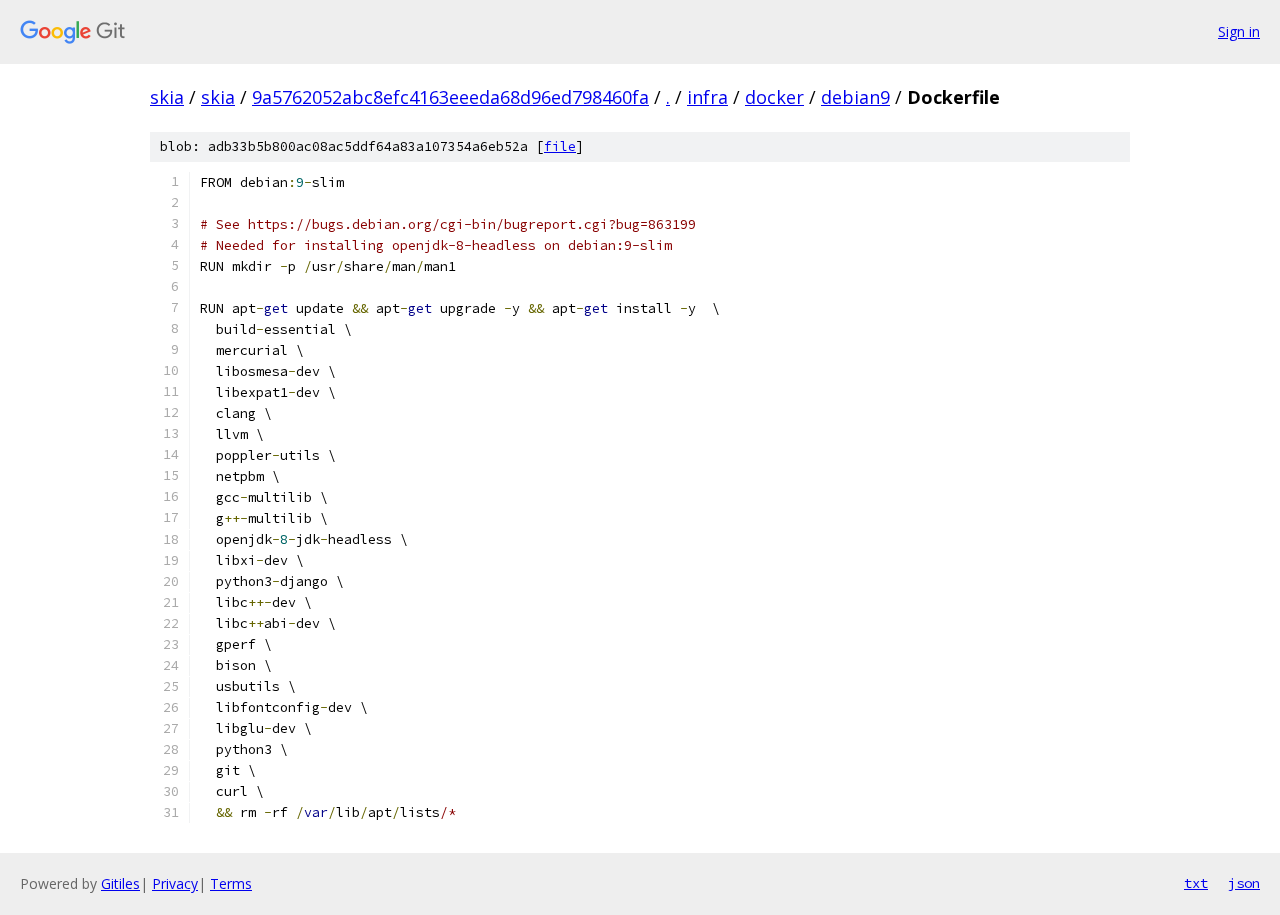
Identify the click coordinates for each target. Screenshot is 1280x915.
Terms (231, 883)
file (560, 146)
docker (774, 97)
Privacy (175, 883)
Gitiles (120, 883)
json (1244, 883)
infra (707, 97)
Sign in (1239, 31)
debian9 (855, 97)
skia (167, 97)
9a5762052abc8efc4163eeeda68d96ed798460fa (450, 97)
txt (1196, 883)
